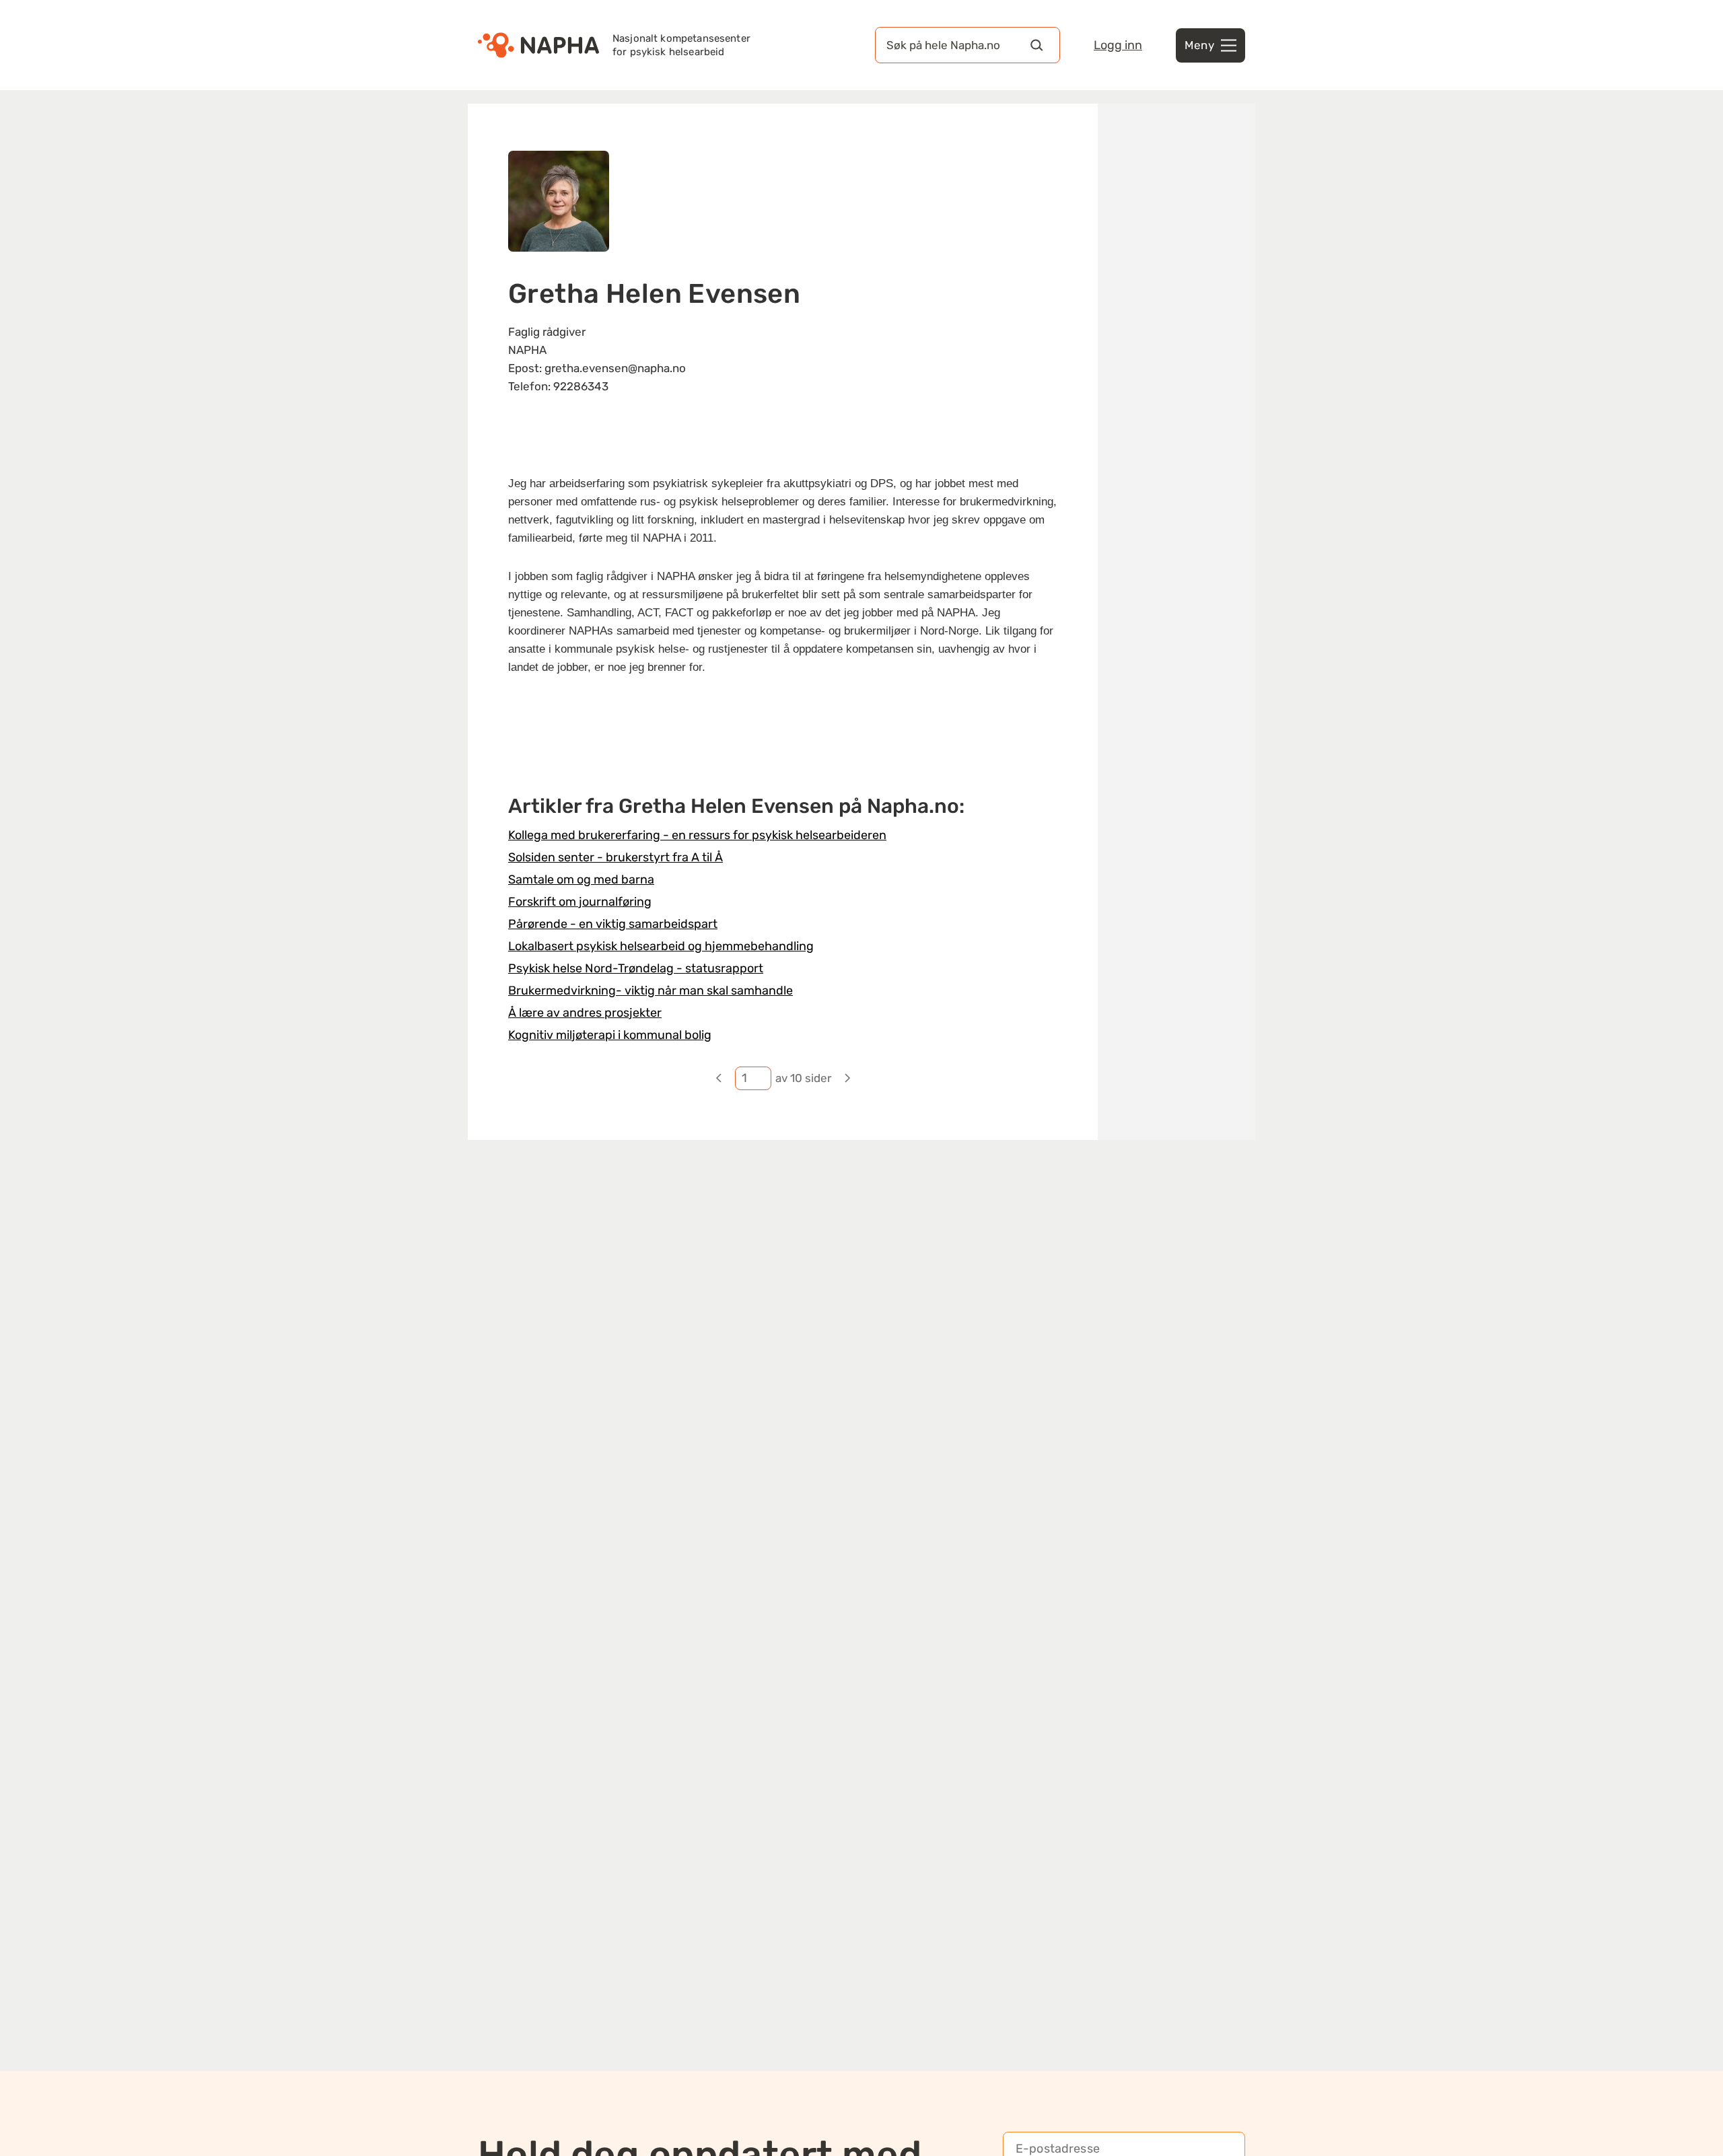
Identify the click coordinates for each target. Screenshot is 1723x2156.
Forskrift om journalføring (580, 902)
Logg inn (1118, 45)
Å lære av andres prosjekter (585, 1013)
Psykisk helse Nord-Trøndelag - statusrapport (636, 968)
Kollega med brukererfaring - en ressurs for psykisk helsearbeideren (697, 835)
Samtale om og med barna (581, 879)
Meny (1199, 45)
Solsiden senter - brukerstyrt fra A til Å (616, 857)
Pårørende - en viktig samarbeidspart (613, 924)
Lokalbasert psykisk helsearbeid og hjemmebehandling (661, 946)
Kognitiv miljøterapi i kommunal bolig (610, 1035)
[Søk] (1036, 45)
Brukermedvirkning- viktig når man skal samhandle (650, 991)
